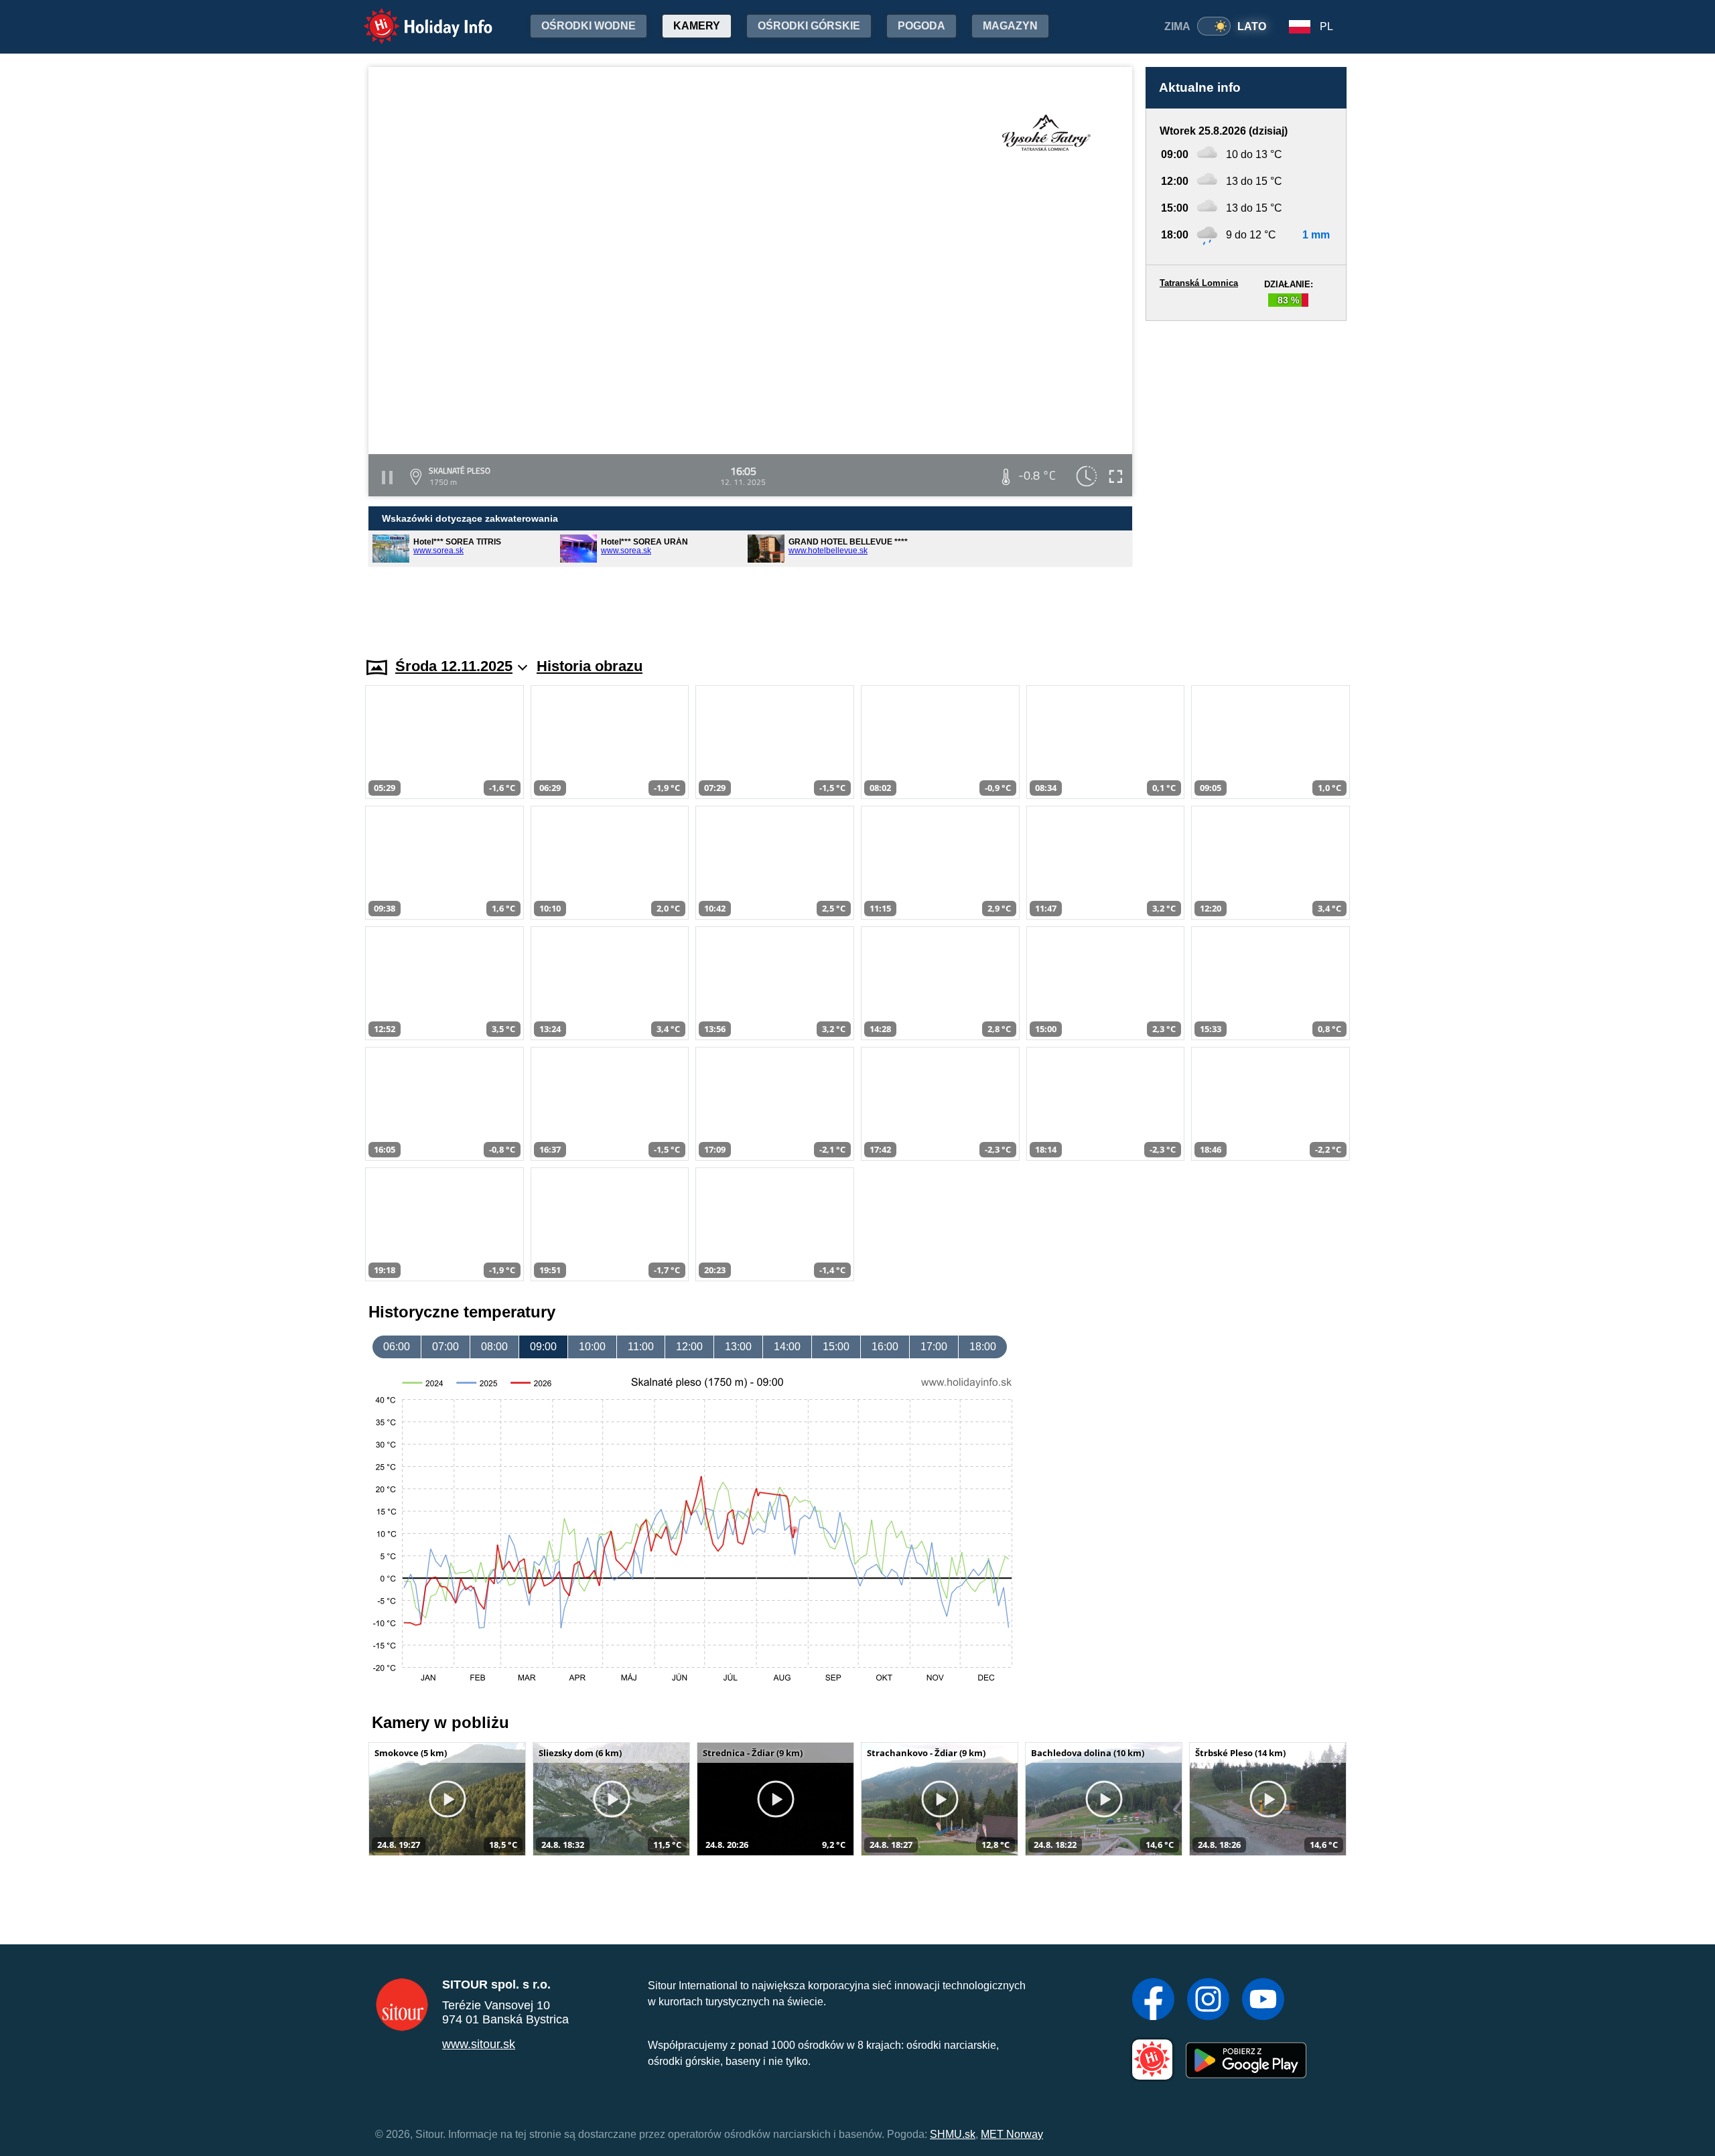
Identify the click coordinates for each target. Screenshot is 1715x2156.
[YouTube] (1263, 2001)
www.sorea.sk (438, 551)
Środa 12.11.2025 (454, 666)
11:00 (641, 1347)
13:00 (738, 1347)
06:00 (397, 1347)
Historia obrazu (590, 666)
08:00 (494, 1347)
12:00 (689, 1347)
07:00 (445, 1347)
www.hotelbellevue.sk (828, 551)
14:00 (787, 1347)
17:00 (934, 1347)
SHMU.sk (953, 2134)
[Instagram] (1208, 2001)
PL (1326, 26)
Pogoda (921, 26)
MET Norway (1012, 2134)
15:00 (836, 1347)
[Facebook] (1153, 2001)
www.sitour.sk (479, 2044)
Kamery (697, 26)
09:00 (543, 1347)
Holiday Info (416, 17)
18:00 (983, 1347)
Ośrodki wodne (589, 26)
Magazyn (1010, 26)
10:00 (592, 1347)
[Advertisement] (1246, 476)
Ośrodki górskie (809, 26)
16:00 (885, 1347)
